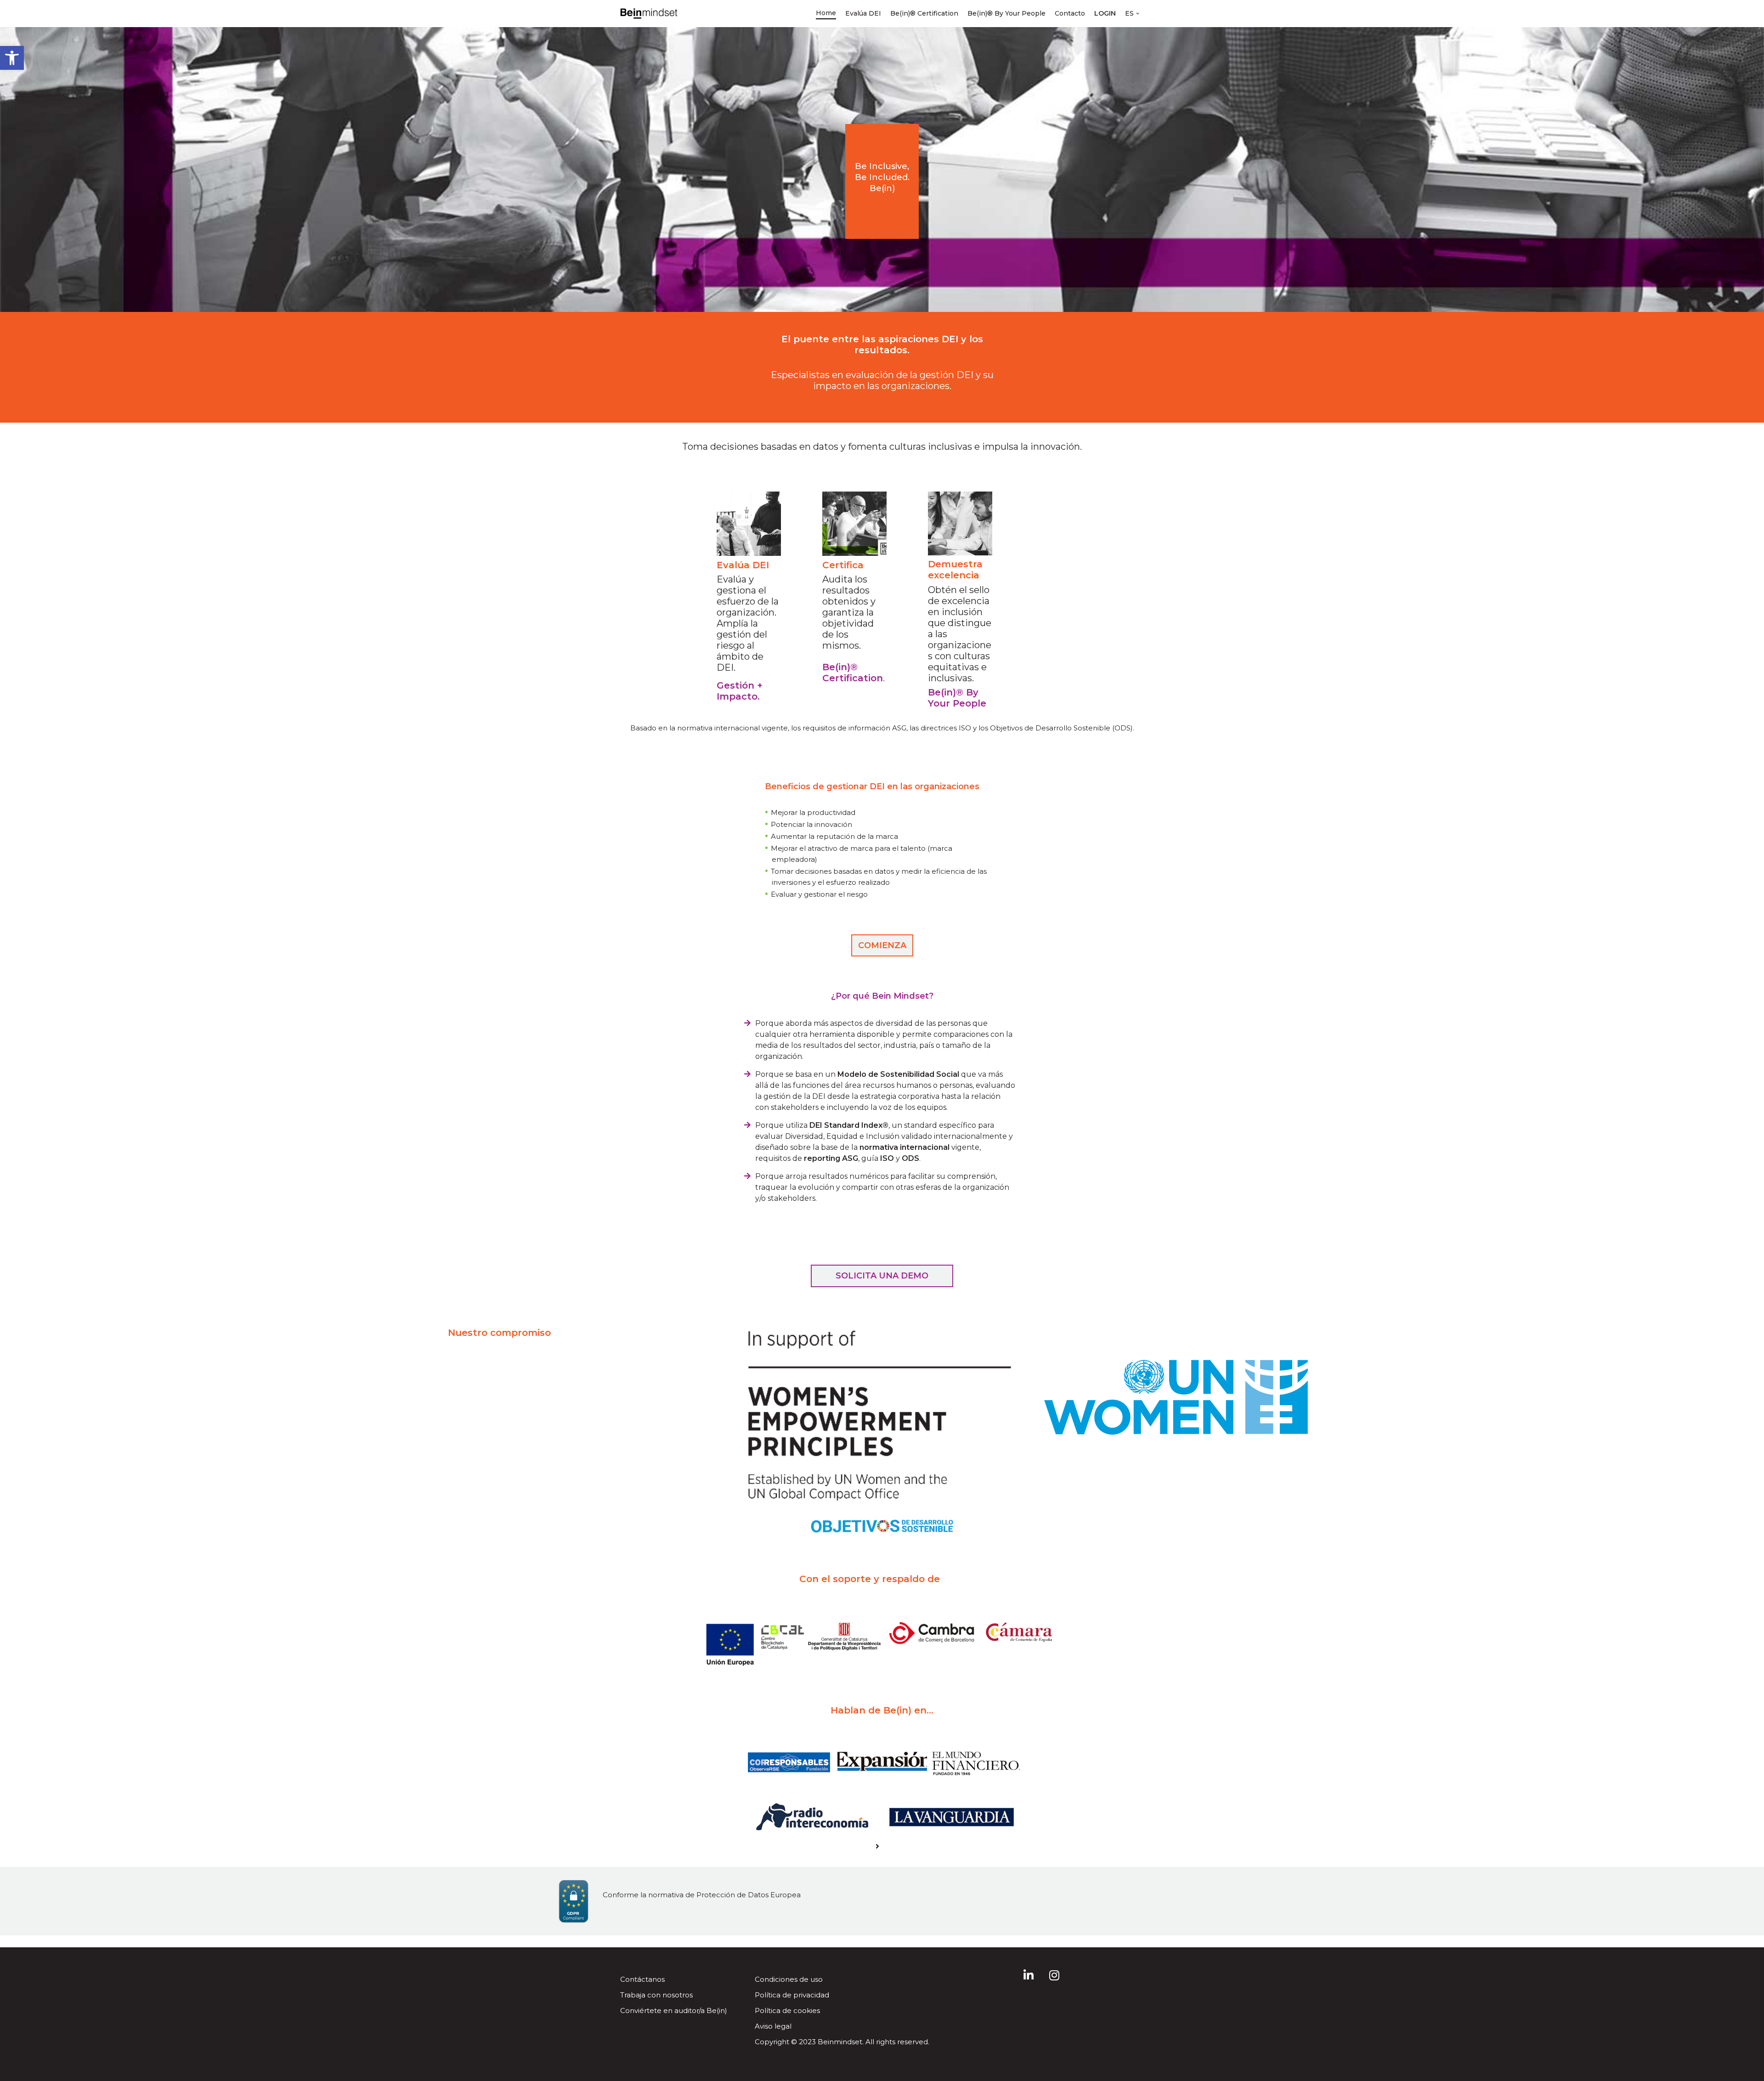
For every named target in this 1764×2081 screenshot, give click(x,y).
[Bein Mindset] (649, 14)
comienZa (882, 945)
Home (826, 13)
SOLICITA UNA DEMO (882, 1276)
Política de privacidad (792, 1995)
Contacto (1070, 13)
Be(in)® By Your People (1006, 13)
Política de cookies (787, 2010)
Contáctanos (642, 1979)
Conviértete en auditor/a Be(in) (674, 2010)
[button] (12, 58)
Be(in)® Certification (924, 13)
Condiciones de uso (789, 1979)
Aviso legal (773, 2026)
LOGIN (1105, 13)
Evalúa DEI (863, 13)
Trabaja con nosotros (656, 1995)
